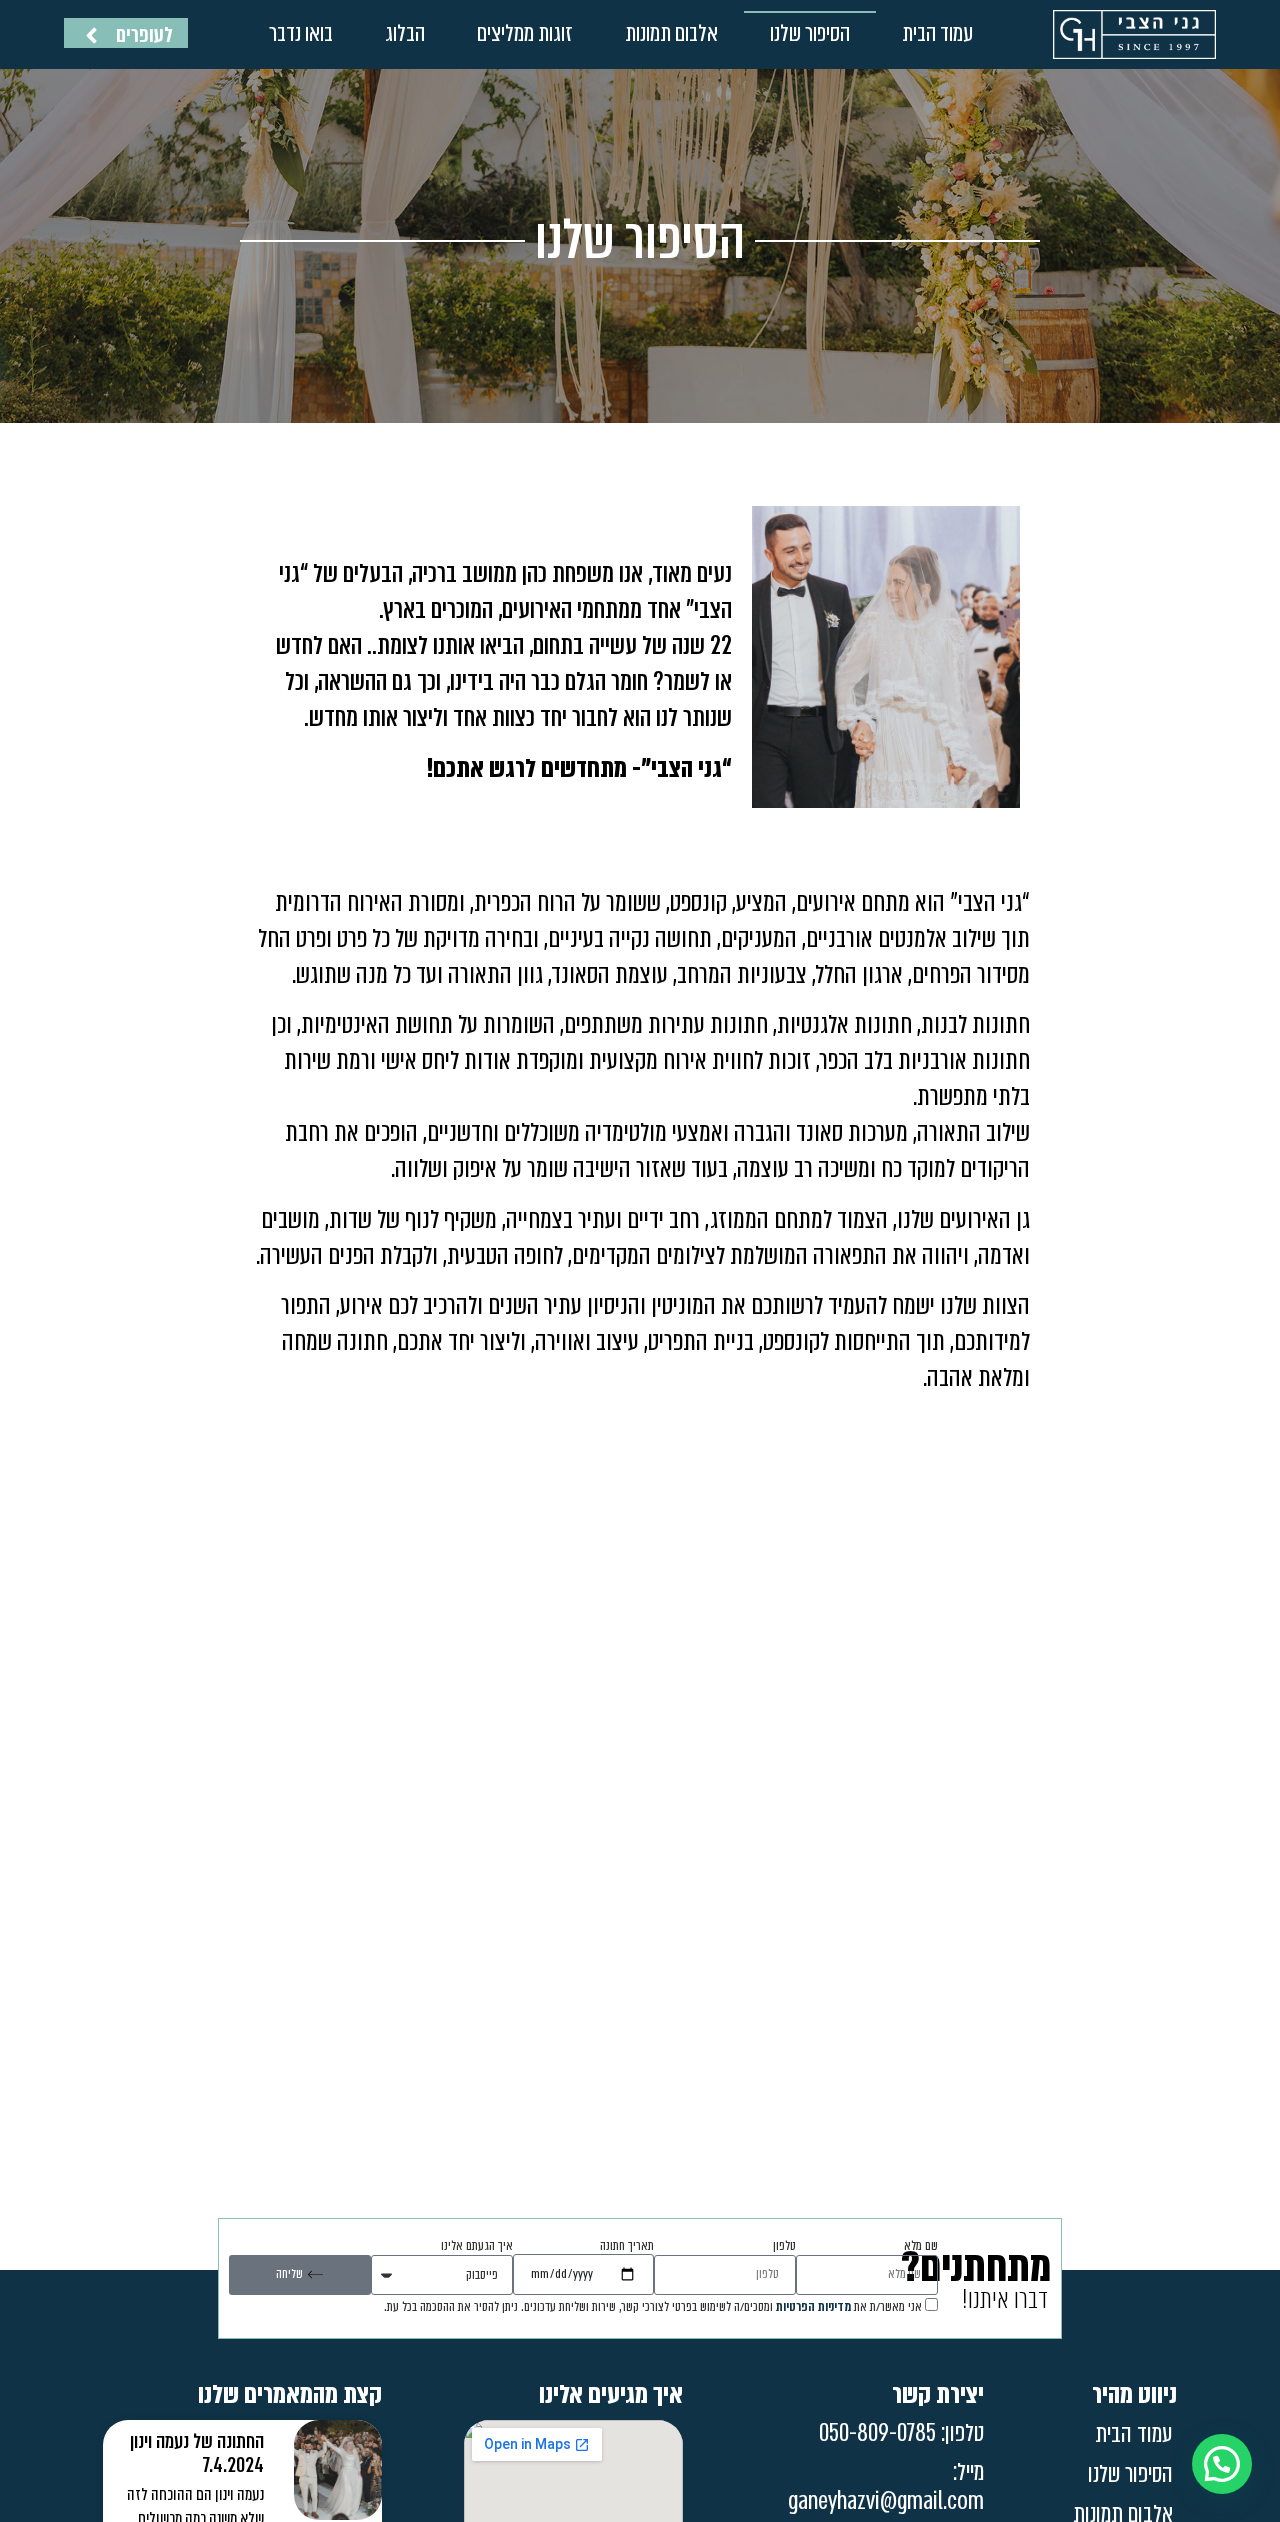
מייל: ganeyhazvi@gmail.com (886, 2487)
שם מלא (921, 2246)
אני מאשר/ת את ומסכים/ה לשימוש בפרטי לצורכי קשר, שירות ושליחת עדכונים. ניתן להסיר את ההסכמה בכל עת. (653, 2306)
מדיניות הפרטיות (813, 2306)
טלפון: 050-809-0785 (901, 2433)
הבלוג (405, 33)
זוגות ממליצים (525, 33)
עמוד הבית (937, 33)
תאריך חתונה (627, 2246)
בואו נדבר (301, 33)
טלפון (784, 2246)
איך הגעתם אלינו (477, 2246)
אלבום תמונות (671, 33)
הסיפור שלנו (810, 33)
